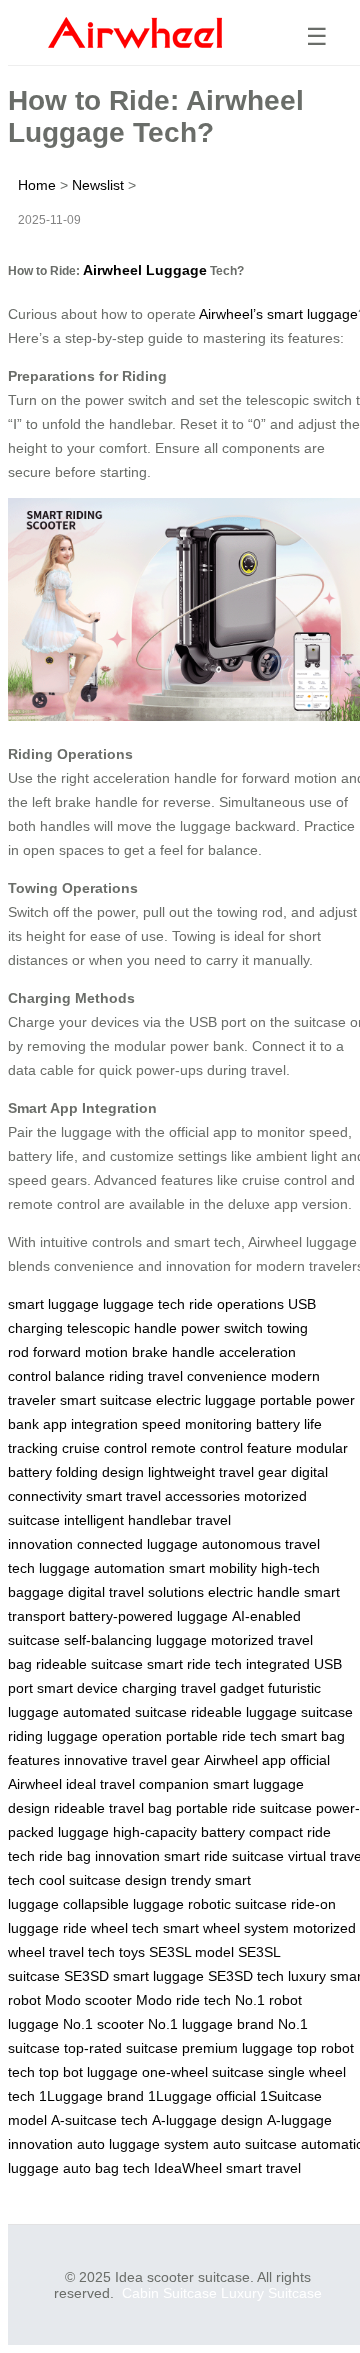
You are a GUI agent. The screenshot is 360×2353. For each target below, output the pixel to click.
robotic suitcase (237, 1904)
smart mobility (213, 1568)
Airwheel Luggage (145, 270)
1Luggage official (202, 2096)
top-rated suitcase (121, 2048)
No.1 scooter (103, 2024)
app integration (90, 1424)
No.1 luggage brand (211, 2024)
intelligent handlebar (128, 1520)
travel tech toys (97, 1952)
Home (37, 185)
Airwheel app (245, 1760)
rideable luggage (244, 1712)
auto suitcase (255, 2144)
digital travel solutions (136, 1592)
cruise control (104, 1448)
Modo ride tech (183, 2000)
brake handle (173, 1352)
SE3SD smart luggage (134, 1976)
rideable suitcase (89, 1664)
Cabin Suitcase (169, 2293)
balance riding (99, 1376)
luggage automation (102, 1568)
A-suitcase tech (99, 2120)
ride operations (236, 1304)
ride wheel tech (111, 1928)
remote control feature (221, 1448)
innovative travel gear (132, 1760)
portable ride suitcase (244, 1808)
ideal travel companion (137, 1784)
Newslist (98, 185)
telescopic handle (122, 1328)
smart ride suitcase (224, 1856)
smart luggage (53, 1304)
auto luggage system (143, 2144)
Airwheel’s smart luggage (278, 314)
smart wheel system (226, 1928)
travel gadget (222, 1688)
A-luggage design (207, 2120)
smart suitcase (106, 1400)
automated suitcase (125, 1712)
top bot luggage (88, 2072)
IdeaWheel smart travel (227, 2168)
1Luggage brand (91, 2096)
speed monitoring (197, 1424)
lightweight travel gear (217, 1472)
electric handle (254, 1592)
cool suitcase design (103, 1880)
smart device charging (107, 1688)
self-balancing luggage (135, 1640)
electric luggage (206, 1400)
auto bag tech (106, 2168)
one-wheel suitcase (203, 2072)
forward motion (80, 1352)
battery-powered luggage (148, 1616)
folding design (100, 1472)
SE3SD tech (246, 1976)
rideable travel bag (113, 1808)
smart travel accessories (163, 1496)
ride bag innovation (99, 1856)
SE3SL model (191, 1952)
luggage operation (104, 1736)
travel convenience (207, 1376)
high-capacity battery (179, 1832)
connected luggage (137, 1544)
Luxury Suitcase (271, 2293)
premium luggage (237, 2048)
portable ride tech (221, 1736)
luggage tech (144, 1304)
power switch (222, 1328)
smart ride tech (194, 1664)
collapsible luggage (123, 1904)
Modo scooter (88, 2000)
